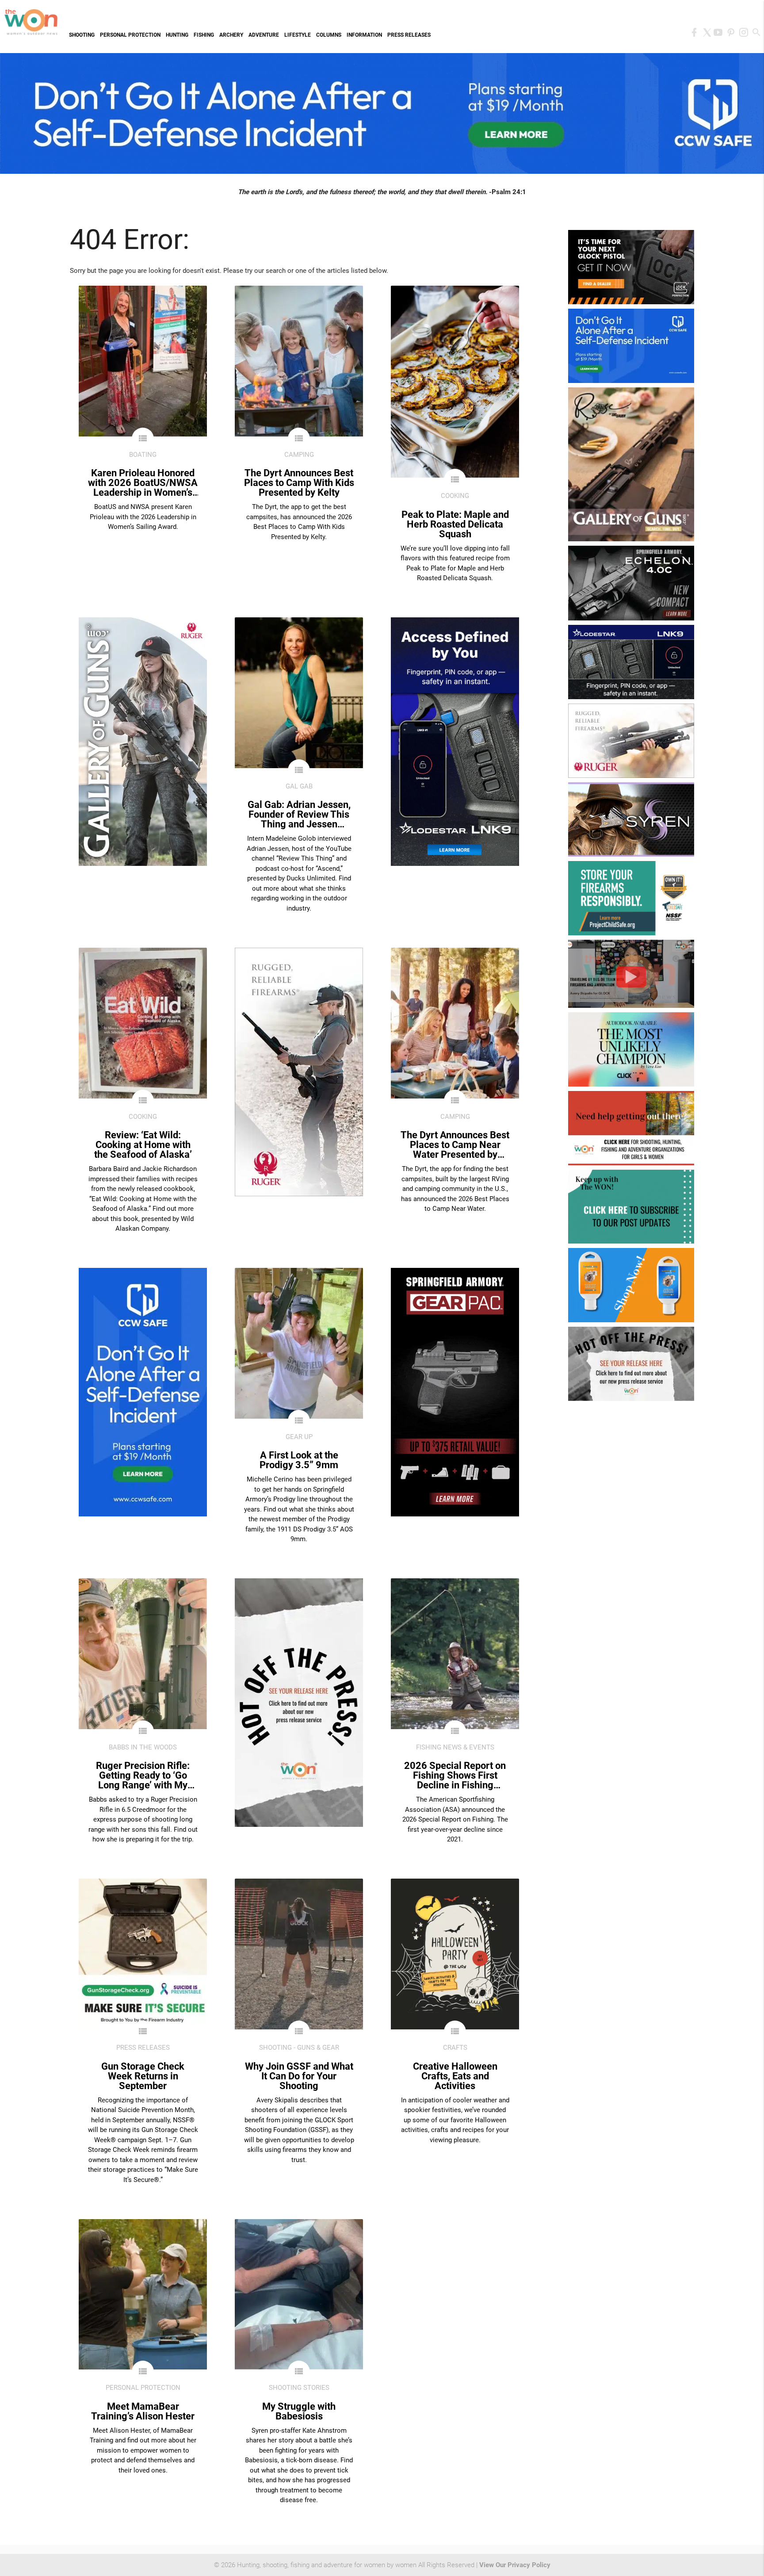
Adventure (264, 35)
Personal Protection (130, 35)
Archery (231, 35)
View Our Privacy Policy (515, 2565)
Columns (329, 35)
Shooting (82, 35)
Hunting (177, 35)
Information (364, 35)
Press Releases (409, 35)
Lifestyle (298, 35)
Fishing (204, 35)
